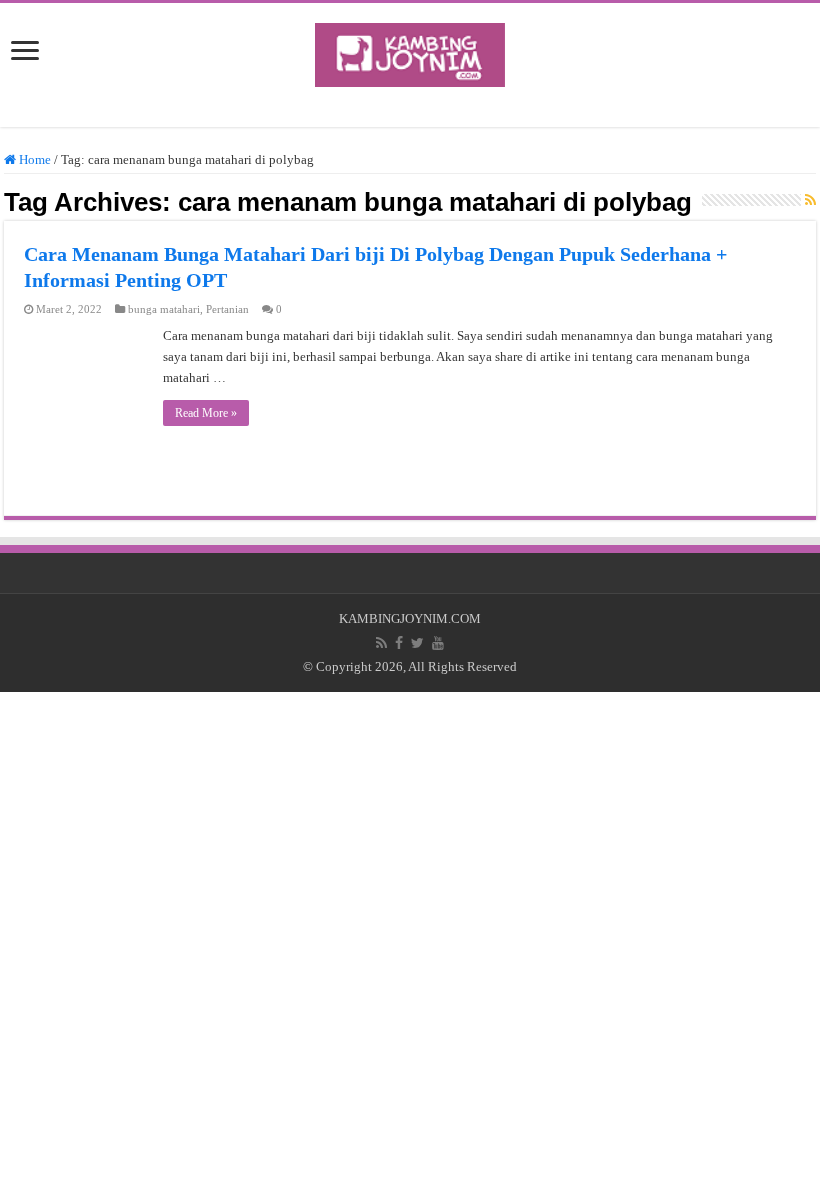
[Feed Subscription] (810, 201)
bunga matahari (164, 309)
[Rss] (381, 643)
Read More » (206, 413)
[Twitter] (417, 643)
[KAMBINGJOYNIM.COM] (410, 51)
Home (33, 159)
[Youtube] (438, 643)
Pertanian (227, 309)
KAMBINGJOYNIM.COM (410, 618)
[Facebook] (399, 643)
